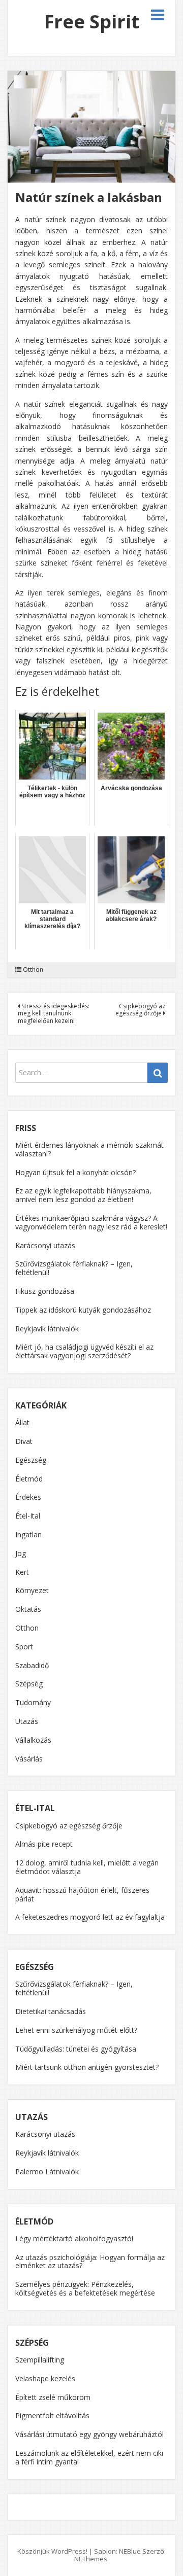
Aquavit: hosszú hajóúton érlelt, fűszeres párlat (82, 1894)
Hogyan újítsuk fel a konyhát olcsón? (75, 1172)
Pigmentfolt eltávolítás (52, 2415)
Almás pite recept (44, 1844)
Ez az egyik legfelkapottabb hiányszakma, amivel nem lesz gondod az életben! (83, 1195)
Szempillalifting (40, 2360)
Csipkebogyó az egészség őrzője (140, 1010)
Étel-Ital (28, 1516)
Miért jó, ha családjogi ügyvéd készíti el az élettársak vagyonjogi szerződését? (84, 1351)
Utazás (27, 1721)
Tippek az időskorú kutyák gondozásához (83, 1310)
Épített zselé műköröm (53, 2397)
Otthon (33, 970)
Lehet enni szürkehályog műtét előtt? (76, 2030)
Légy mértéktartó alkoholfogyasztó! (74, 2238)
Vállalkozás (33, 1740)
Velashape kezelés (45, 2378)
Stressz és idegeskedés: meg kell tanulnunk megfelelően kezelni (54, 1013)
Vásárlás (29, 1759)
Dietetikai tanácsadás (51, 2011)
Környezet (32, 1590)
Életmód (29, 1479)
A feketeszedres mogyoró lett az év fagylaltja (90, 1917)
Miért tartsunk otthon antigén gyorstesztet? (87, 2067)
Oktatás (28, 1609)
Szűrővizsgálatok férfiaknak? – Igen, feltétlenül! (74, 1268)
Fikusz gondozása (45, 1291)
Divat (24, 1441)
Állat (22, 1422)
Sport (24, 1647)
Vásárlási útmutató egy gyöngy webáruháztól (89, 2434)
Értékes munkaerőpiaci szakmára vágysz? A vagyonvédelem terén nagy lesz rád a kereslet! (91, 1222)
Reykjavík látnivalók (47, 1329)
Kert (22, 1572)
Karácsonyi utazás (45, 1245)
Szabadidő (32, 1665)
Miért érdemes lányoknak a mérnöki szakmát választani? (89, 1149)
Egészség (31, 1460)
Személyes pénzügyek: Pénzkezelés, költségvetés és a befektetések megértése (85, 2288)
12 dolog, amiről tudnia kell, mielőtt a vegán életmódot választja (87, 1867)
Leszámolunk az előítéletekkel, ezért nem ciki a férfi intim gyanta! (89, 2457)
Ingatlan (28, 1534)
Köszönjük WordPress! (52, 2551)
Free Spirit (92, 22)
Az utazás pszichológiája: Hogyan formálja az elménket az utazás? (90, 2262)
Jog (21, 1553)
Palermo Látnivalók (47, 2172)
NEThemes (91, 2559)
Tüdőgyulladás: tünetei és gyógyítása (76, 2049)
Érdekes (28, 1497)
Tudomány (33, 1702)
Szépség (29, 1684)
